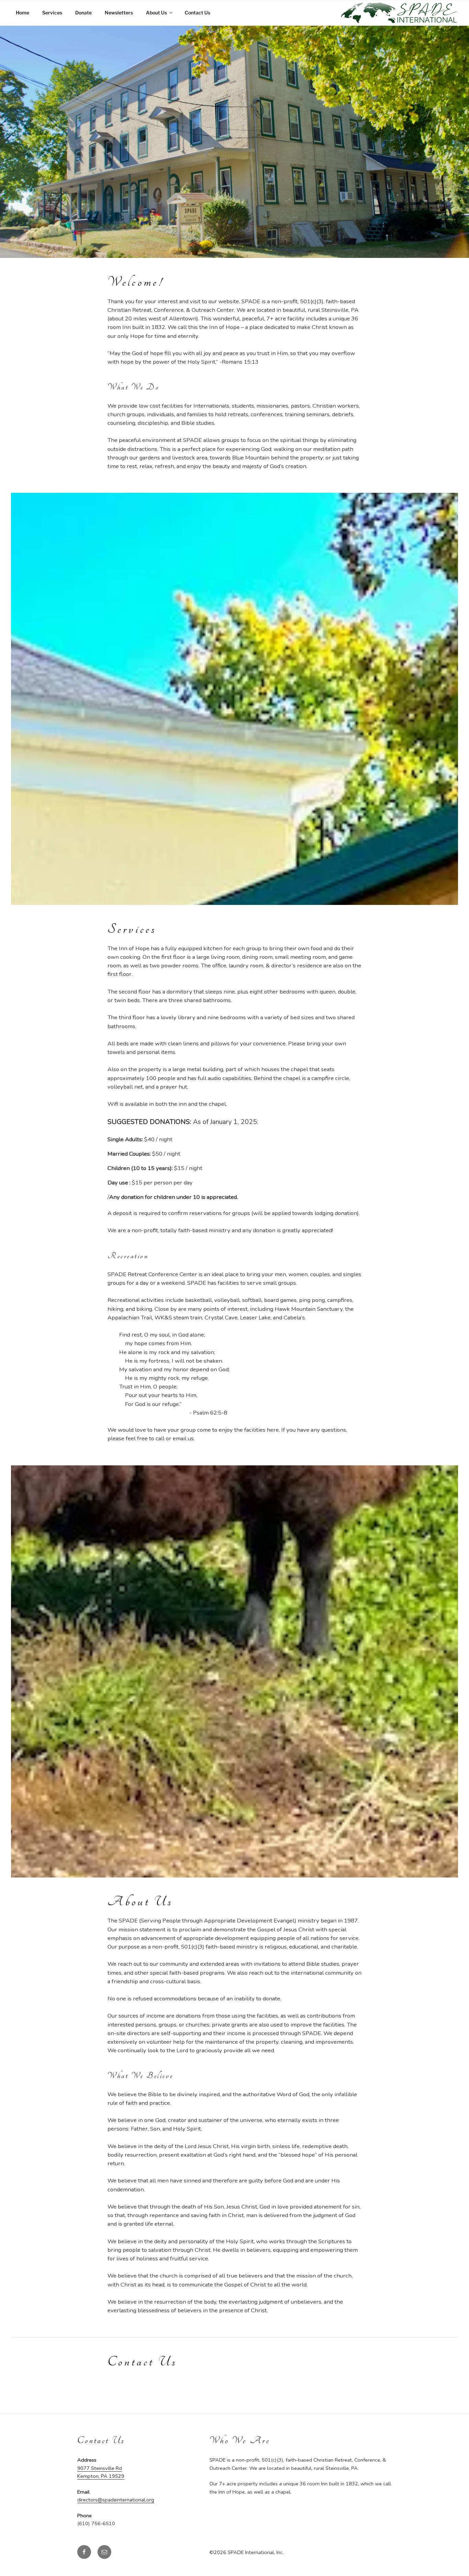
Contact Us (197, 13)
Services (52, 13)
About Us (156, 13)
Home (22, 13)
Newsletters (119, 13)
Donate (83, 13)
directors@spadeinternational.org (116, 2500)
